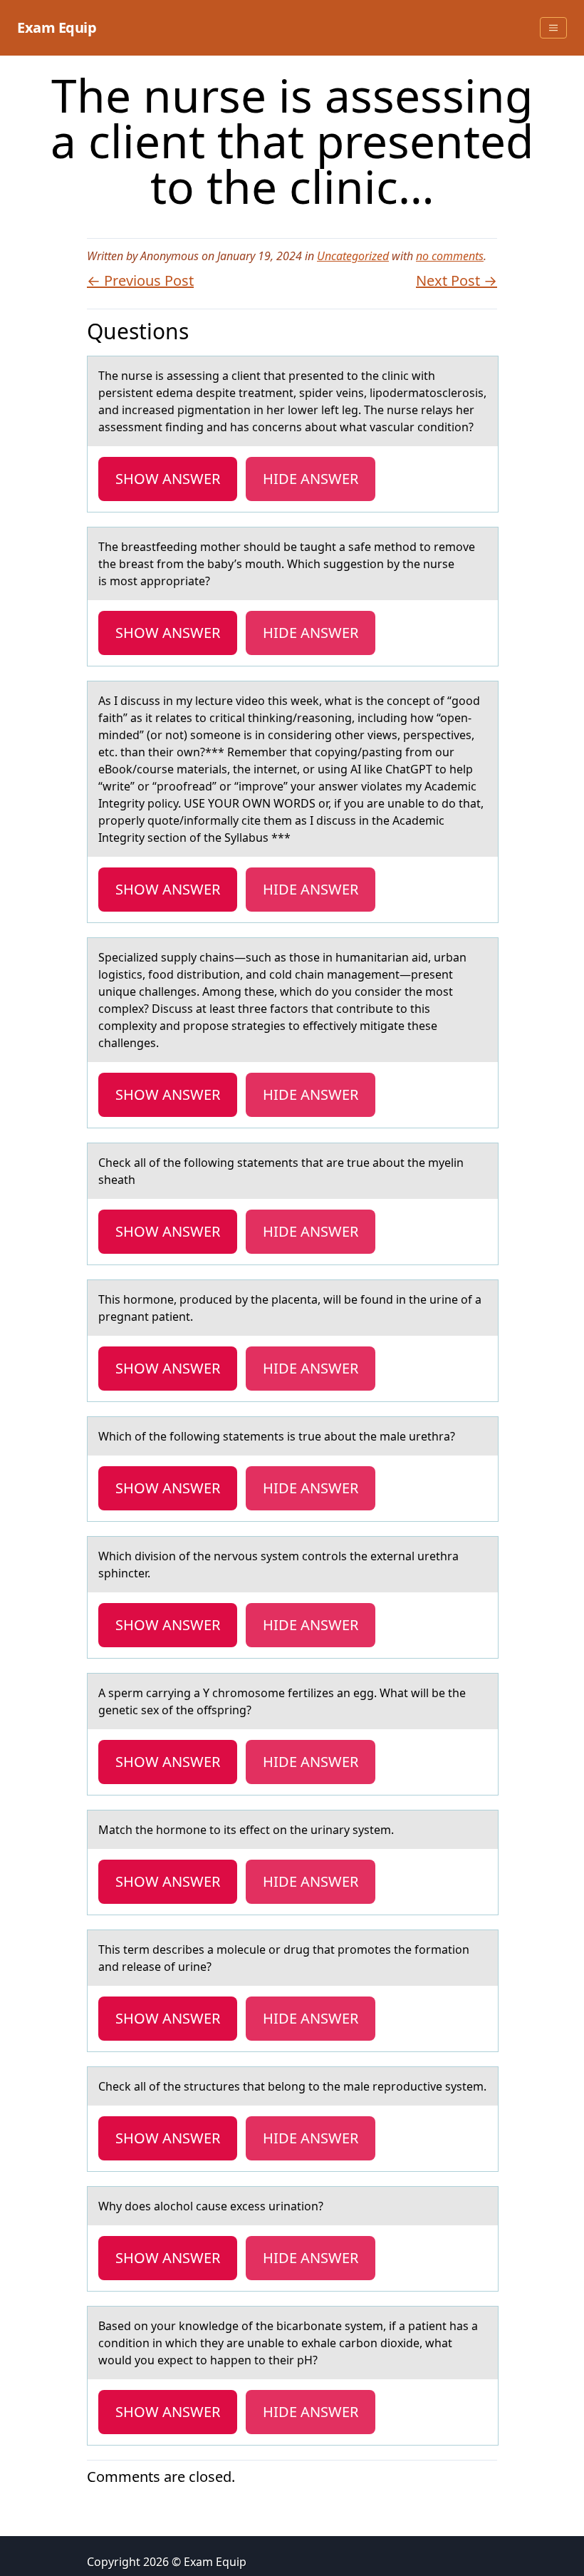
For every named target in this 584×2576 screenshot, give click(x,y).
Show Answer (168, 479)
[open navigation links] (553, 28)
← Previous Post (140, 280)
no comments (450, 256)
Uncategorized (353, 256)
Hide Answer (311, 479)
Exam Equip (57, 27)
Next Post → (457, 280)
